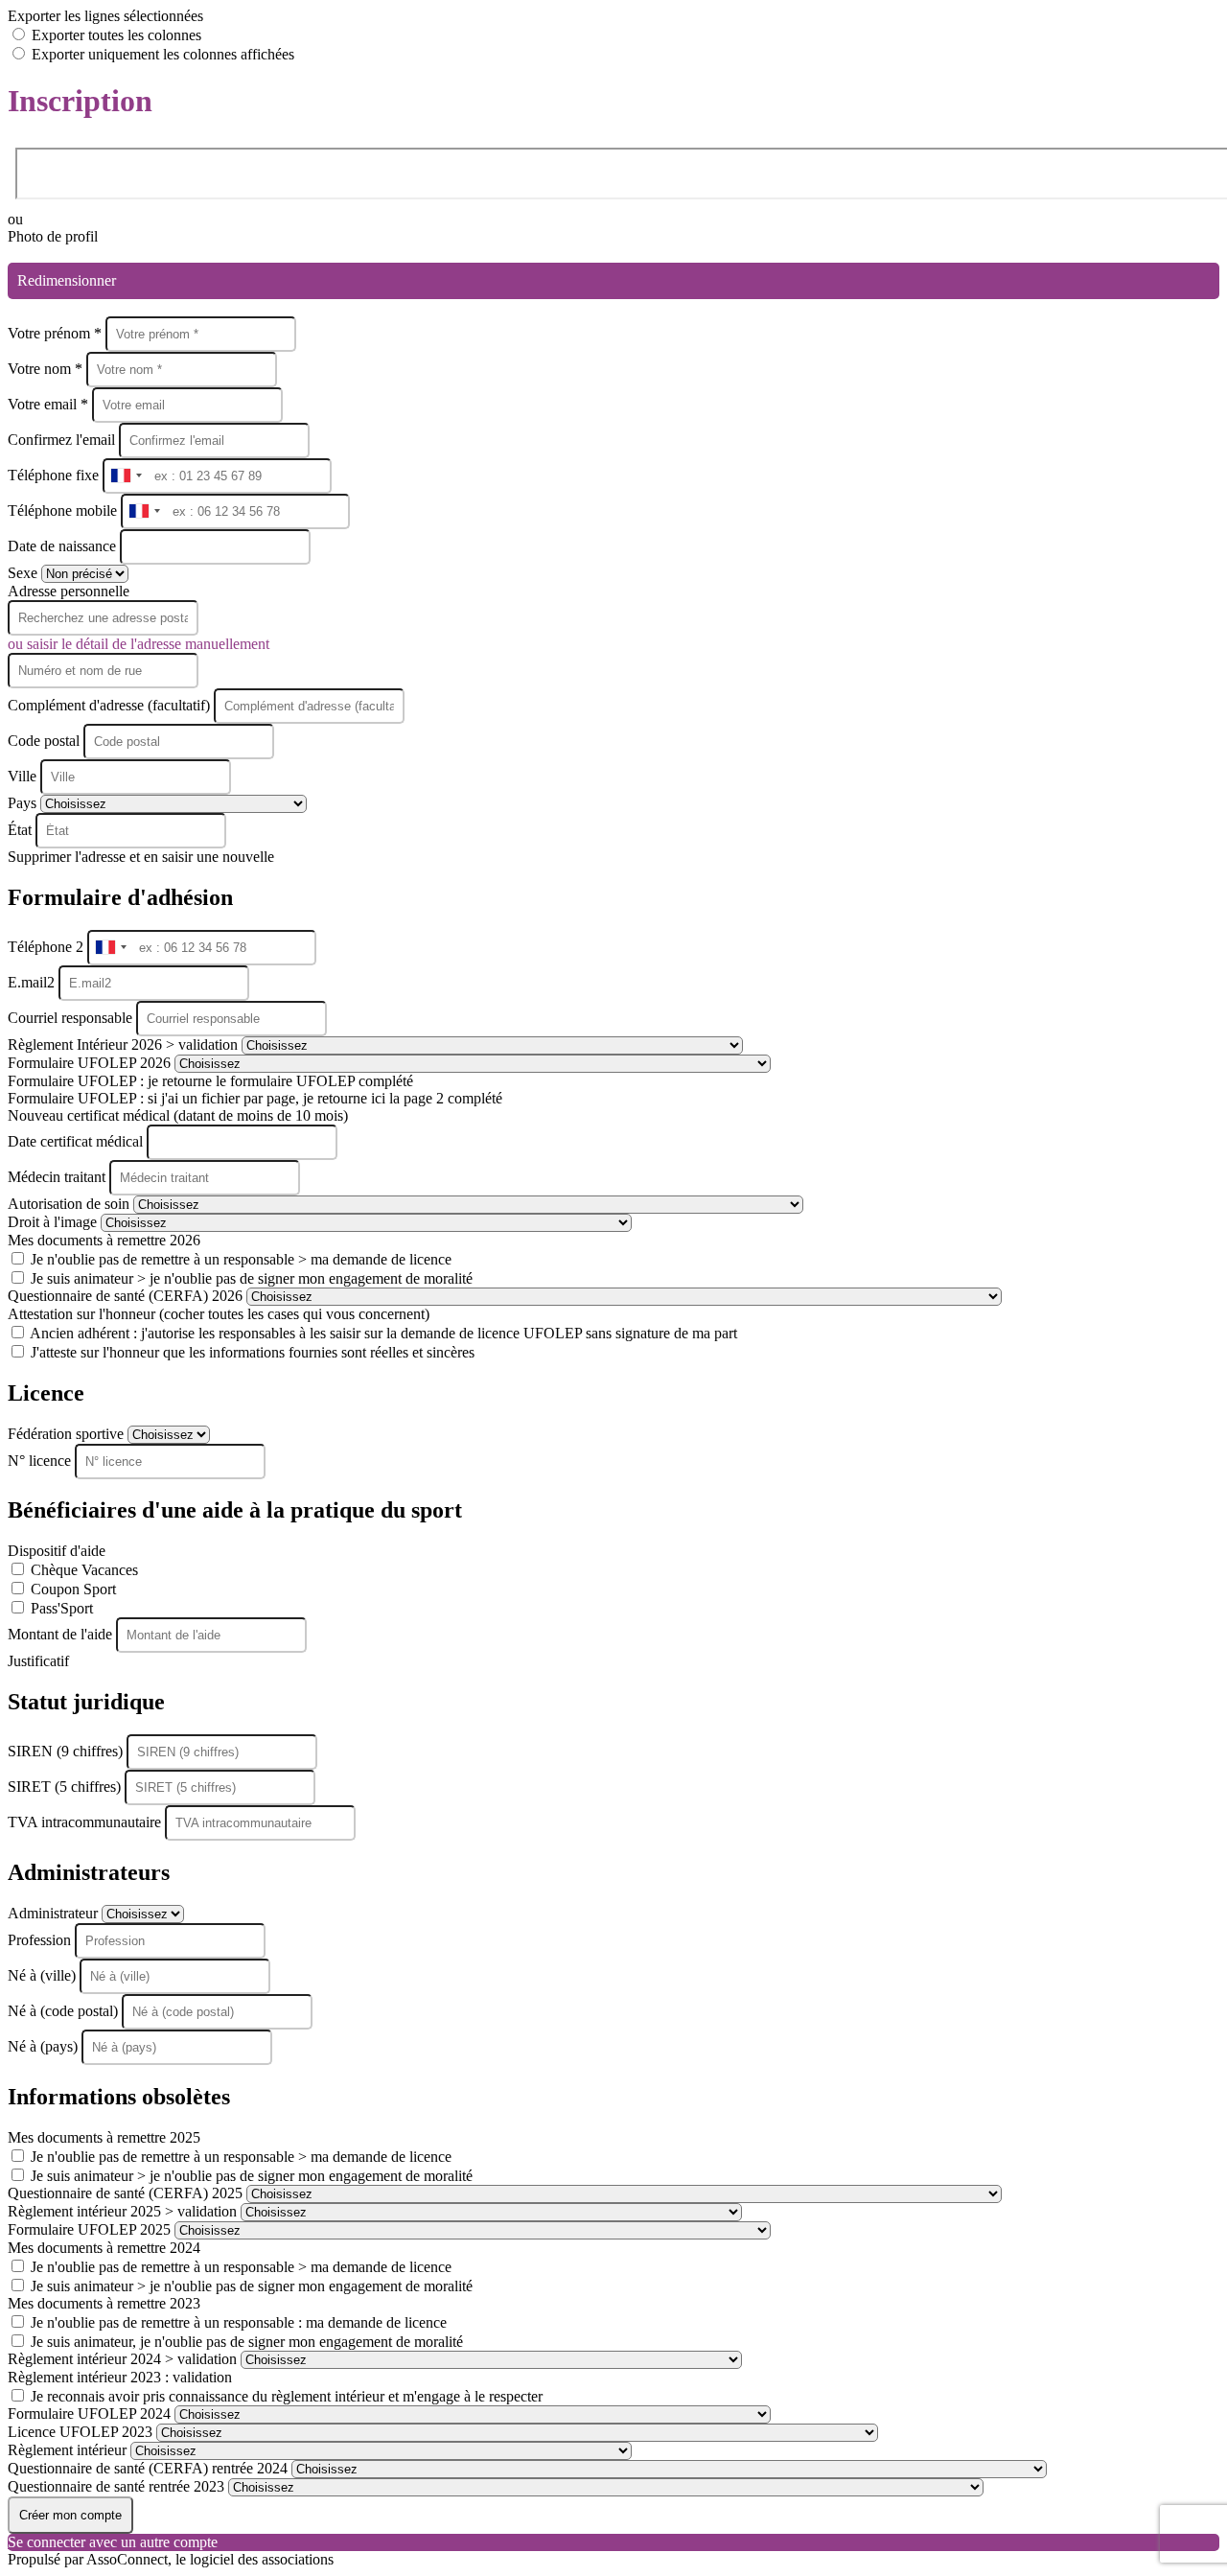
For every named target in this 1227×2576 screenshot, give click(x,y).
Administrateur (55, 1913)
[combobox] (126, 476)
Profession (41, 1940)
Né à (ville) (44, 1975)
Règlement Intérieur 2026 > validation (125, 1044)
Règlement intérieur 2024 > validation (124, 2359)
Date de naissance (64, 546)
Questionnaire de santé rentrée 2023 (118, 2486)
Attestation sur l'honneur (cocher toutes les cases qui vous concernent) (219, 1314)
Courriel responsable (72, 1018)
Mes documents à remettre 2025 (104, 2137)
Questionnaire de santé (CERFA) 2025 (127, 2193)
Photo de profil (53, 236)
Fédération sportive (68, 1434)
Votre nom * (47, 369)
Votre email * (50, 404)
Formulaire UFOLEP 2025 (91, 2229)
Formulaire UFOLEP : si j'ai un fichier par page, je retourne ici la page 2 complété (255, 1098)
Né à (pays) (45, 2046)
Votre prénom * (57, 333)
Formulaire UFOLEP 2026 (91, 1063)
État (22, 830)
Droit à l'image (54, 1222)
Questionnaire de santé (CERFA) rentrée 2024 (150, 2468)
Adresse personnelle (69, 591)
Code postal (44, 741)
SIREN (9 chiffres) (67, 1751)
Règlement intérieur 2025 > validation (124, 2211)
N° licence (41, 1461)
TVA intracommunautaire (86, 1822)
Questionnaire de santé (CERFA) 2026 (127, 1296)
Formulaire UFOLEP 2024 (91, 2414)
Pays (24, 803)
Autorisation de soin (70, 1204)
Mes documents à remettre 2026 (104, 1240)
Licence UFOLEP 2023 (82, 2432)
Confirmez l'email (61, 440)
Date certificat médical (77, 1141)
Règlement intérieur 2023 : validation (120, 2377)
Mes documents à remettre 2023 (104, 2303)
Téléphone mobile (64, 511)
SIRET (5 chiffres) (66, 1787)
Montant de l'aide (62, 1634)
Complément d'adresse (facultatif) (111, 705)
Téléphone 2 (47, 947)
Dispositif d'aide (57, 1551)
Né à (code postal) (65, 2011)
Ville (24, 776)
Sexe (24, 573)
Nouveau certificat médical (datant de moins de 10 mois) (178, 1115)
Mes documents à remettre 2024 (104, 2248)
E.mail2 (33, 982)
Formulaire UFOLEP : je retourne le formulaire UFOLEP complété (210, 1081)
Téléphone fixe (55, 475)
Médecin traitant (58, 1177)
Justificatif (38, 1661)
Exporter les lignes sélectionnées (105, 16)
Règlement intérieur (69, 2450)
